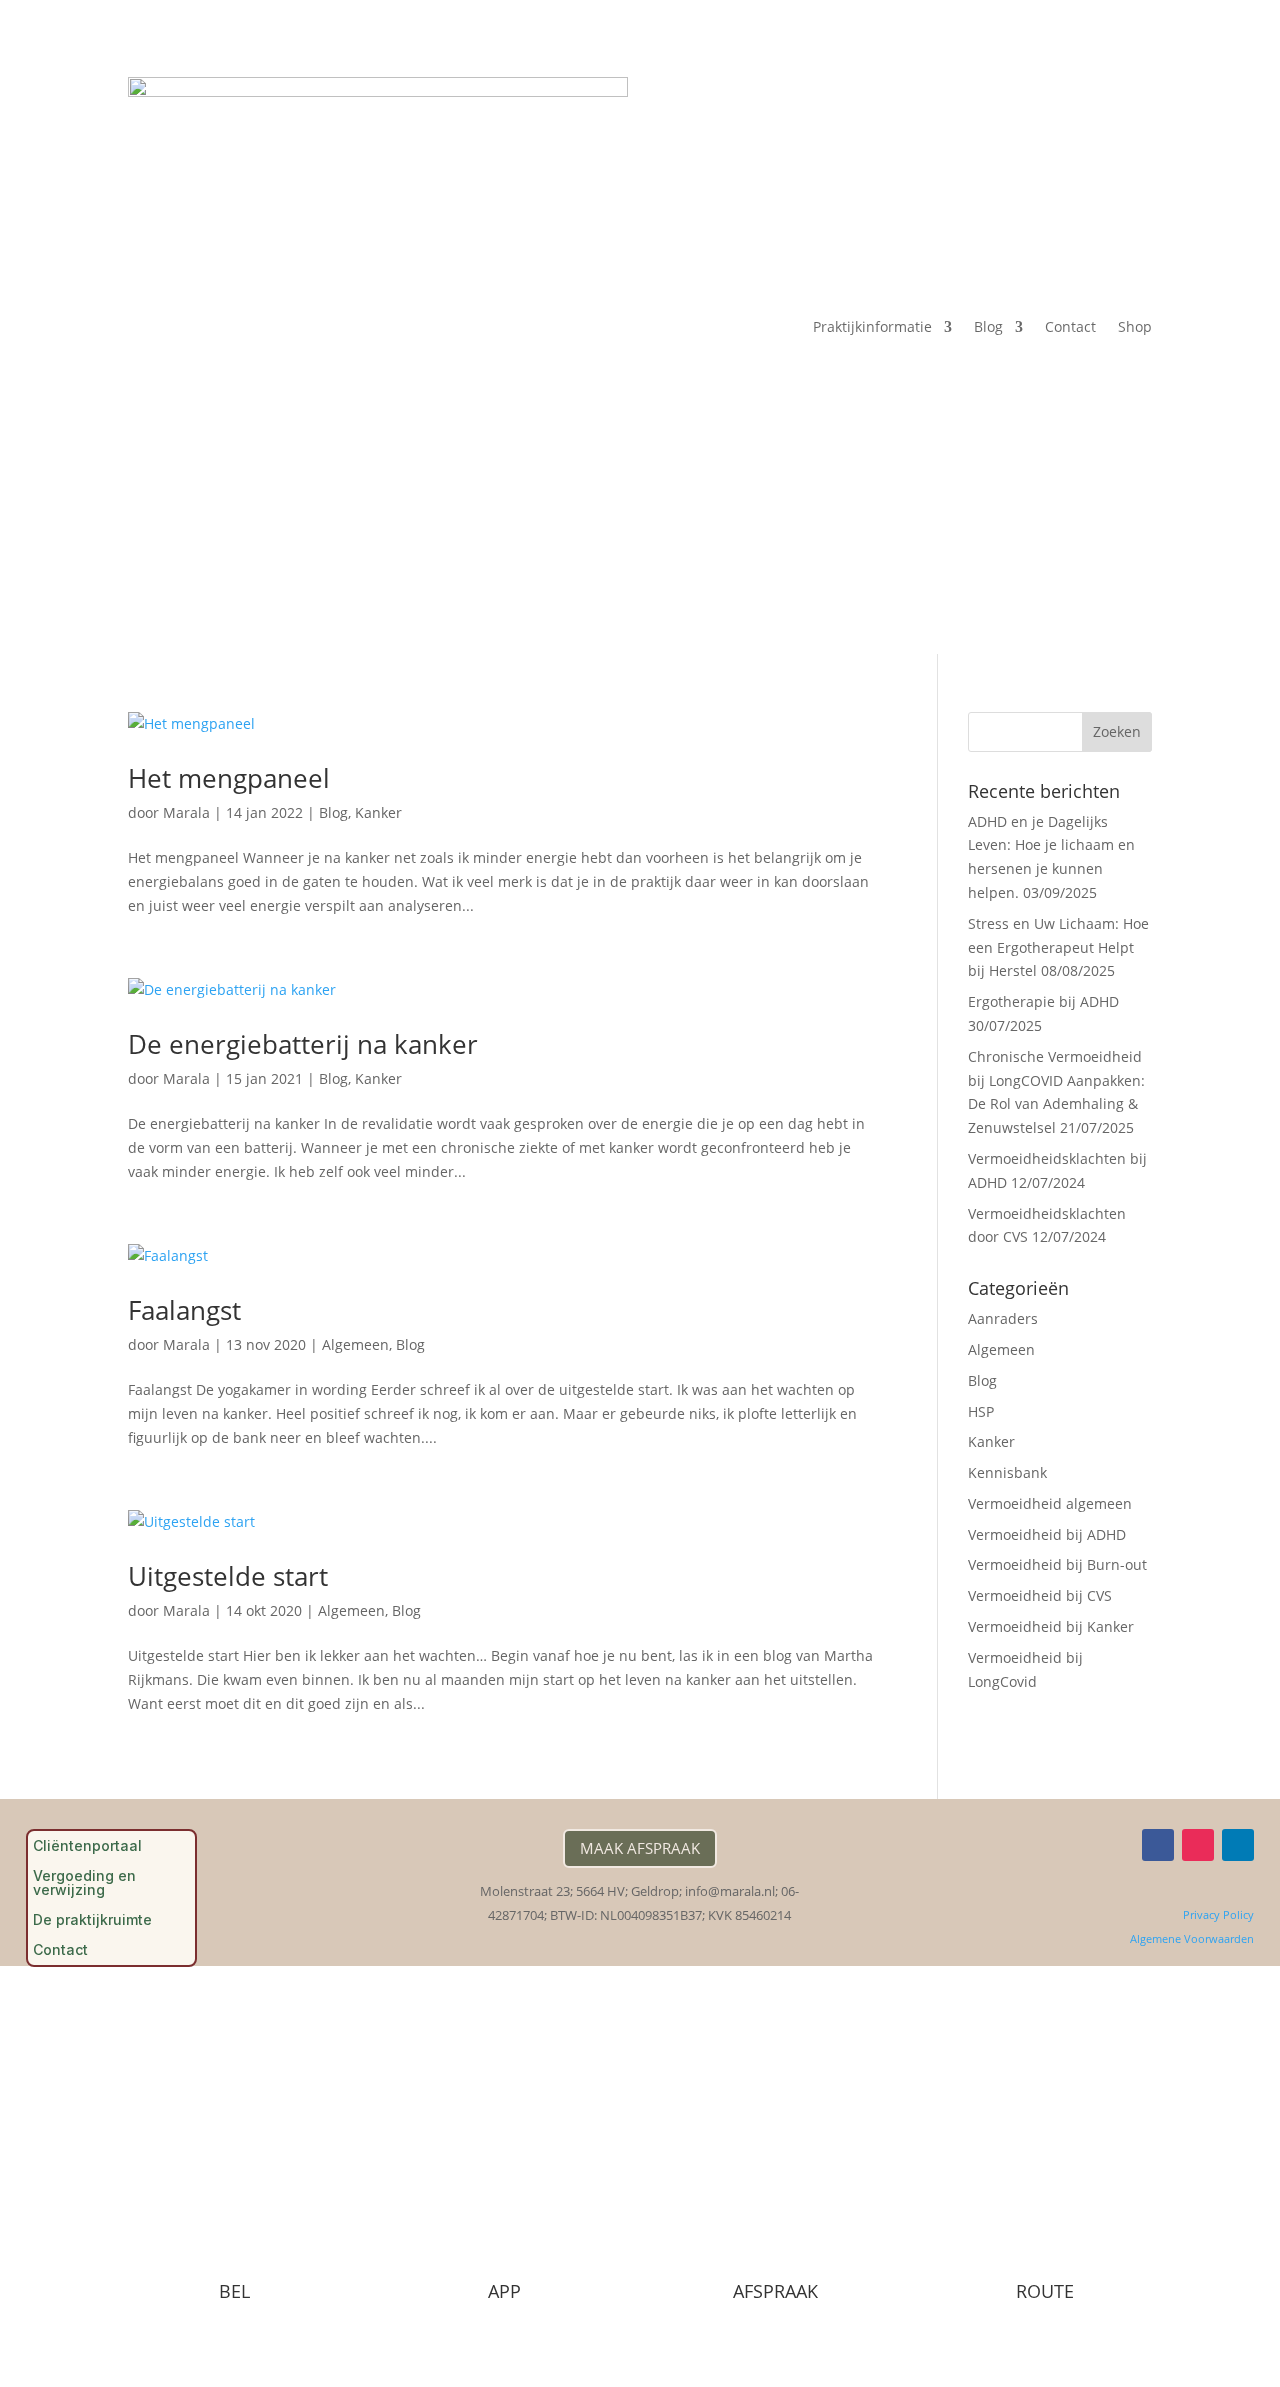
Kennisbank (1007, 1472)
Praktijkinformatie (872, 326)
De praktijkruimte (92, 1920)
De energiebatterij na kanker (303, 1044)
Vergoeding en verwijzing (84, 1883)
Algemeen (355, 1344)
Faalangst (184, 1310)
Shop (1135, 326)
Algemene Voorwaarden (1192, 1938)
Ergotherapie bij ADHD (1043, 1001)
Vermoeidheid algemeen (1050, 1503)
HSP (981, 1411)
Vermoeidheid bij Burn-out (1057, 1564)
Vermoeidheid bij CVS (1040, 1595)
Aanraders (1003, 1318)
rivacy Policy (1222, 1914)
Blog (988, 326)
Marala (186, 812)
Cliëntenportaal (87, 1846)
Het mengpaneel (229, 778)
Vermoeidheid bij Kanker (1051, 1626)
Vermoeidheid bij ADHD (1047, 1534)
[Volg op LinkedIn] (1238, 1845)
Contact (1070, 326)
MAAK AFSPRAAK (640, 1848)
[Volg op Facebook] (1158, 1845)
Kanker (378, 812)
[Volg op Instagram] (1198, 1845)
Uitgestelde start (228, 1576)
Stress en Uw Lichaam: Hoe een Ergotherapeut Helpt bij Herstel (1058, 947)
